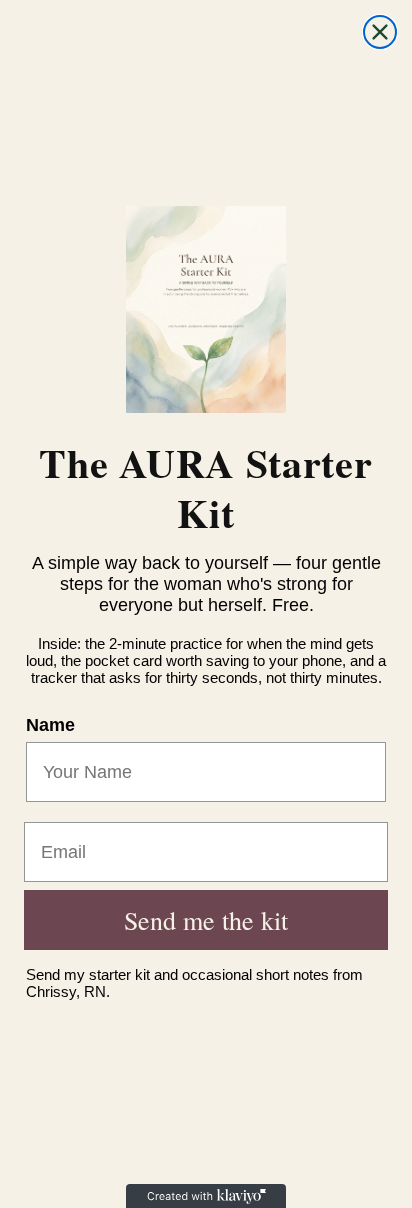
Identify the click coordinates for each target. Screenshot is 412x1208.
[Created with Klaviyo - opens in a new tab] (206, 1196)
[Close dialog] (380, 32)
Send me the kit (206, 920)
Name (50, 725)
